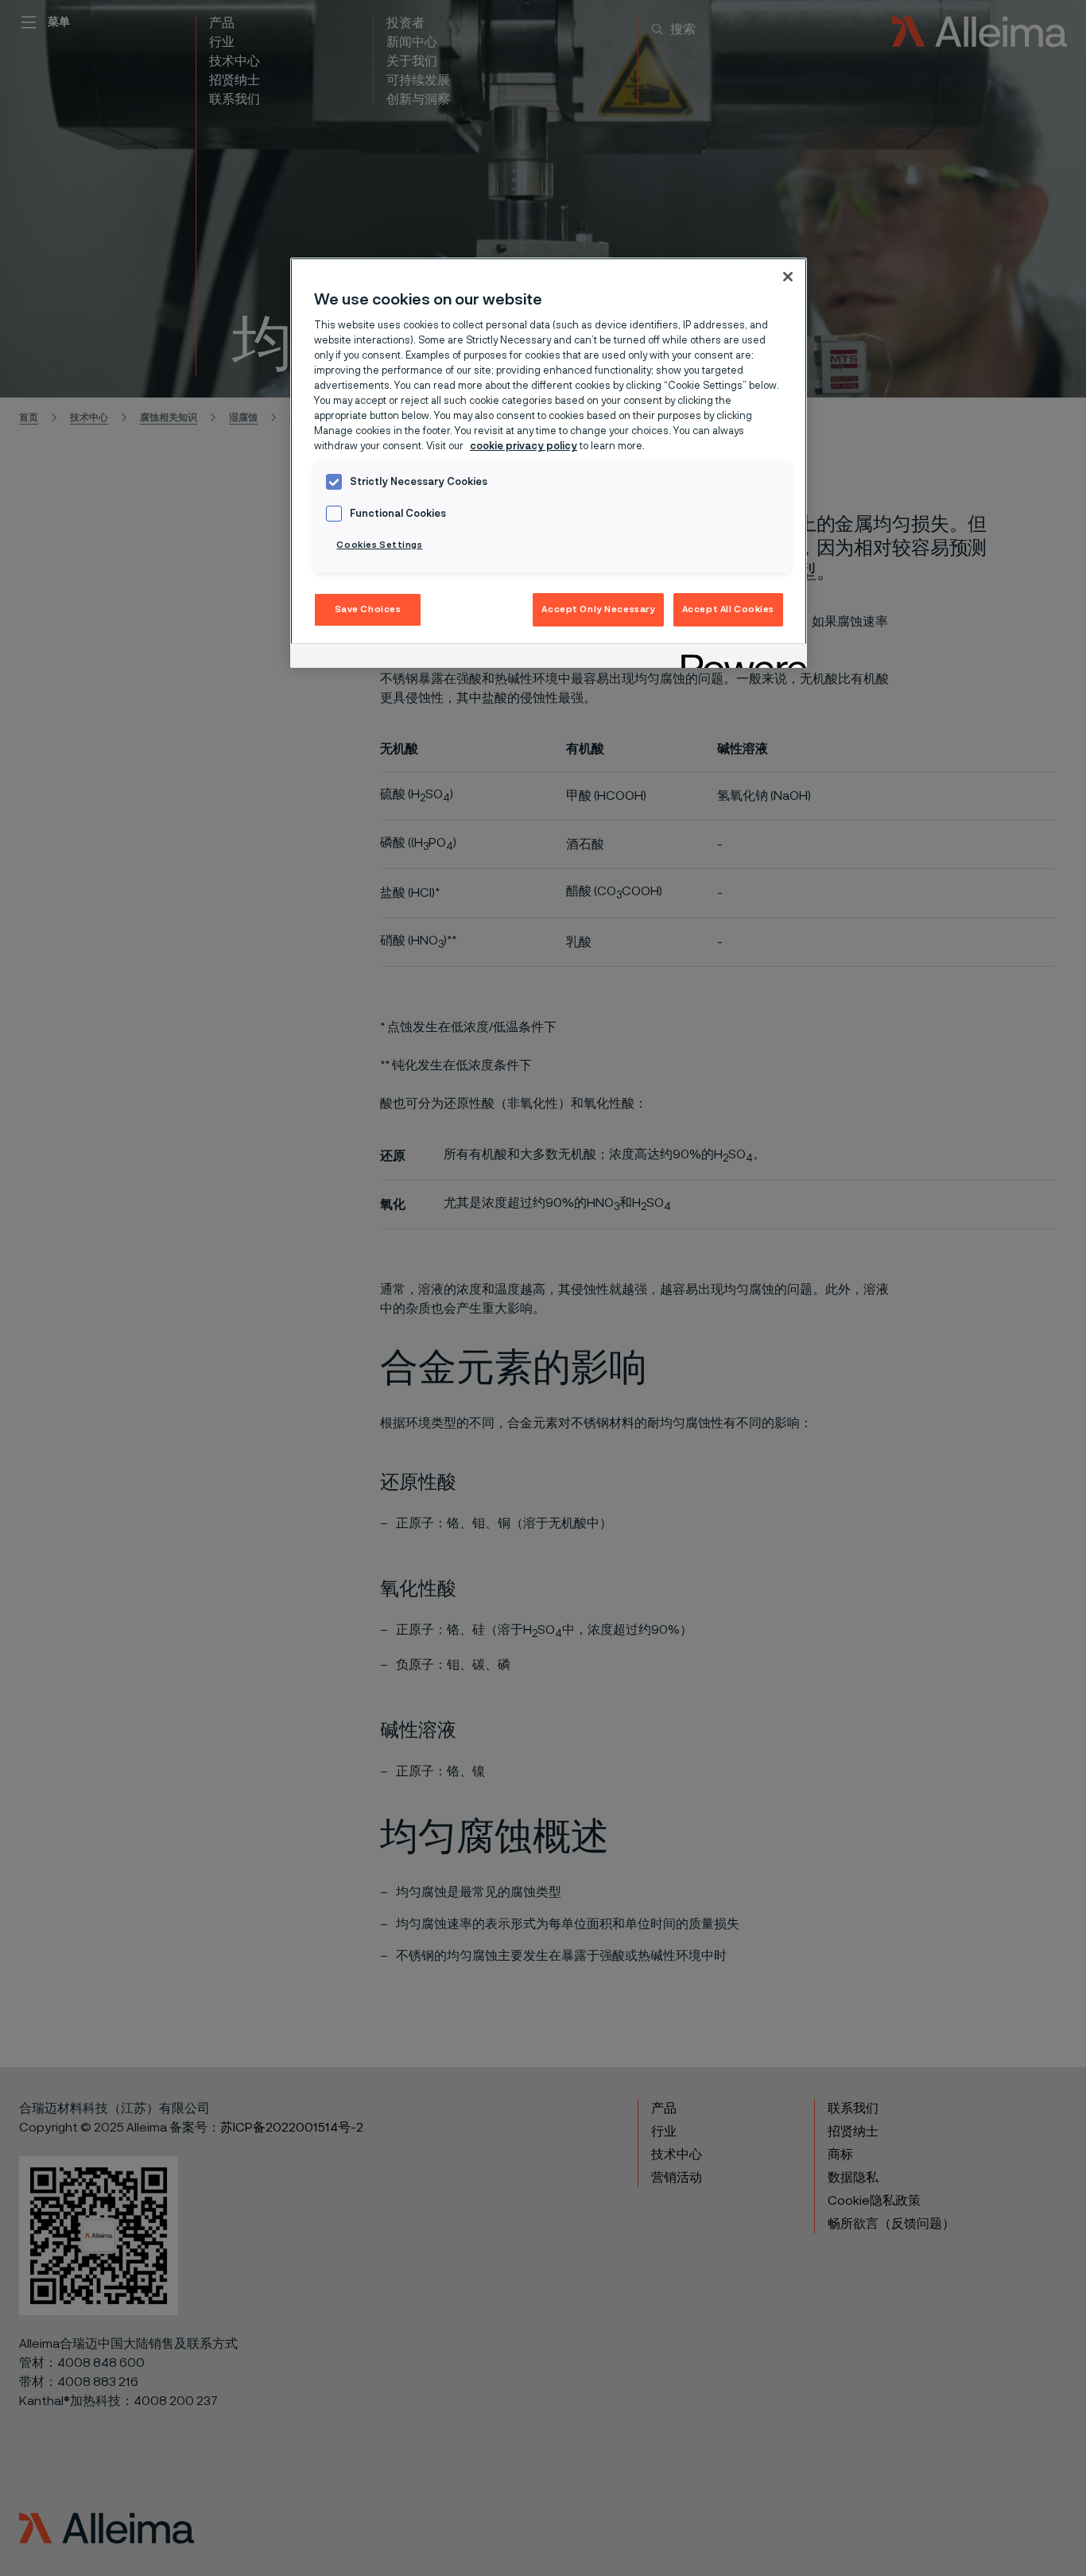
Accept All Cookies (728, 609)
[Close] (788, 277)
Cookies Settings (379, 545)
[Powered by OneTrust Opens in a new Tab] (739, 658)
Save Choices (368, 609)
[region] (549, 463)
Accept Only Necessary (598, 609)
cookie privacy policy (524, 446)
